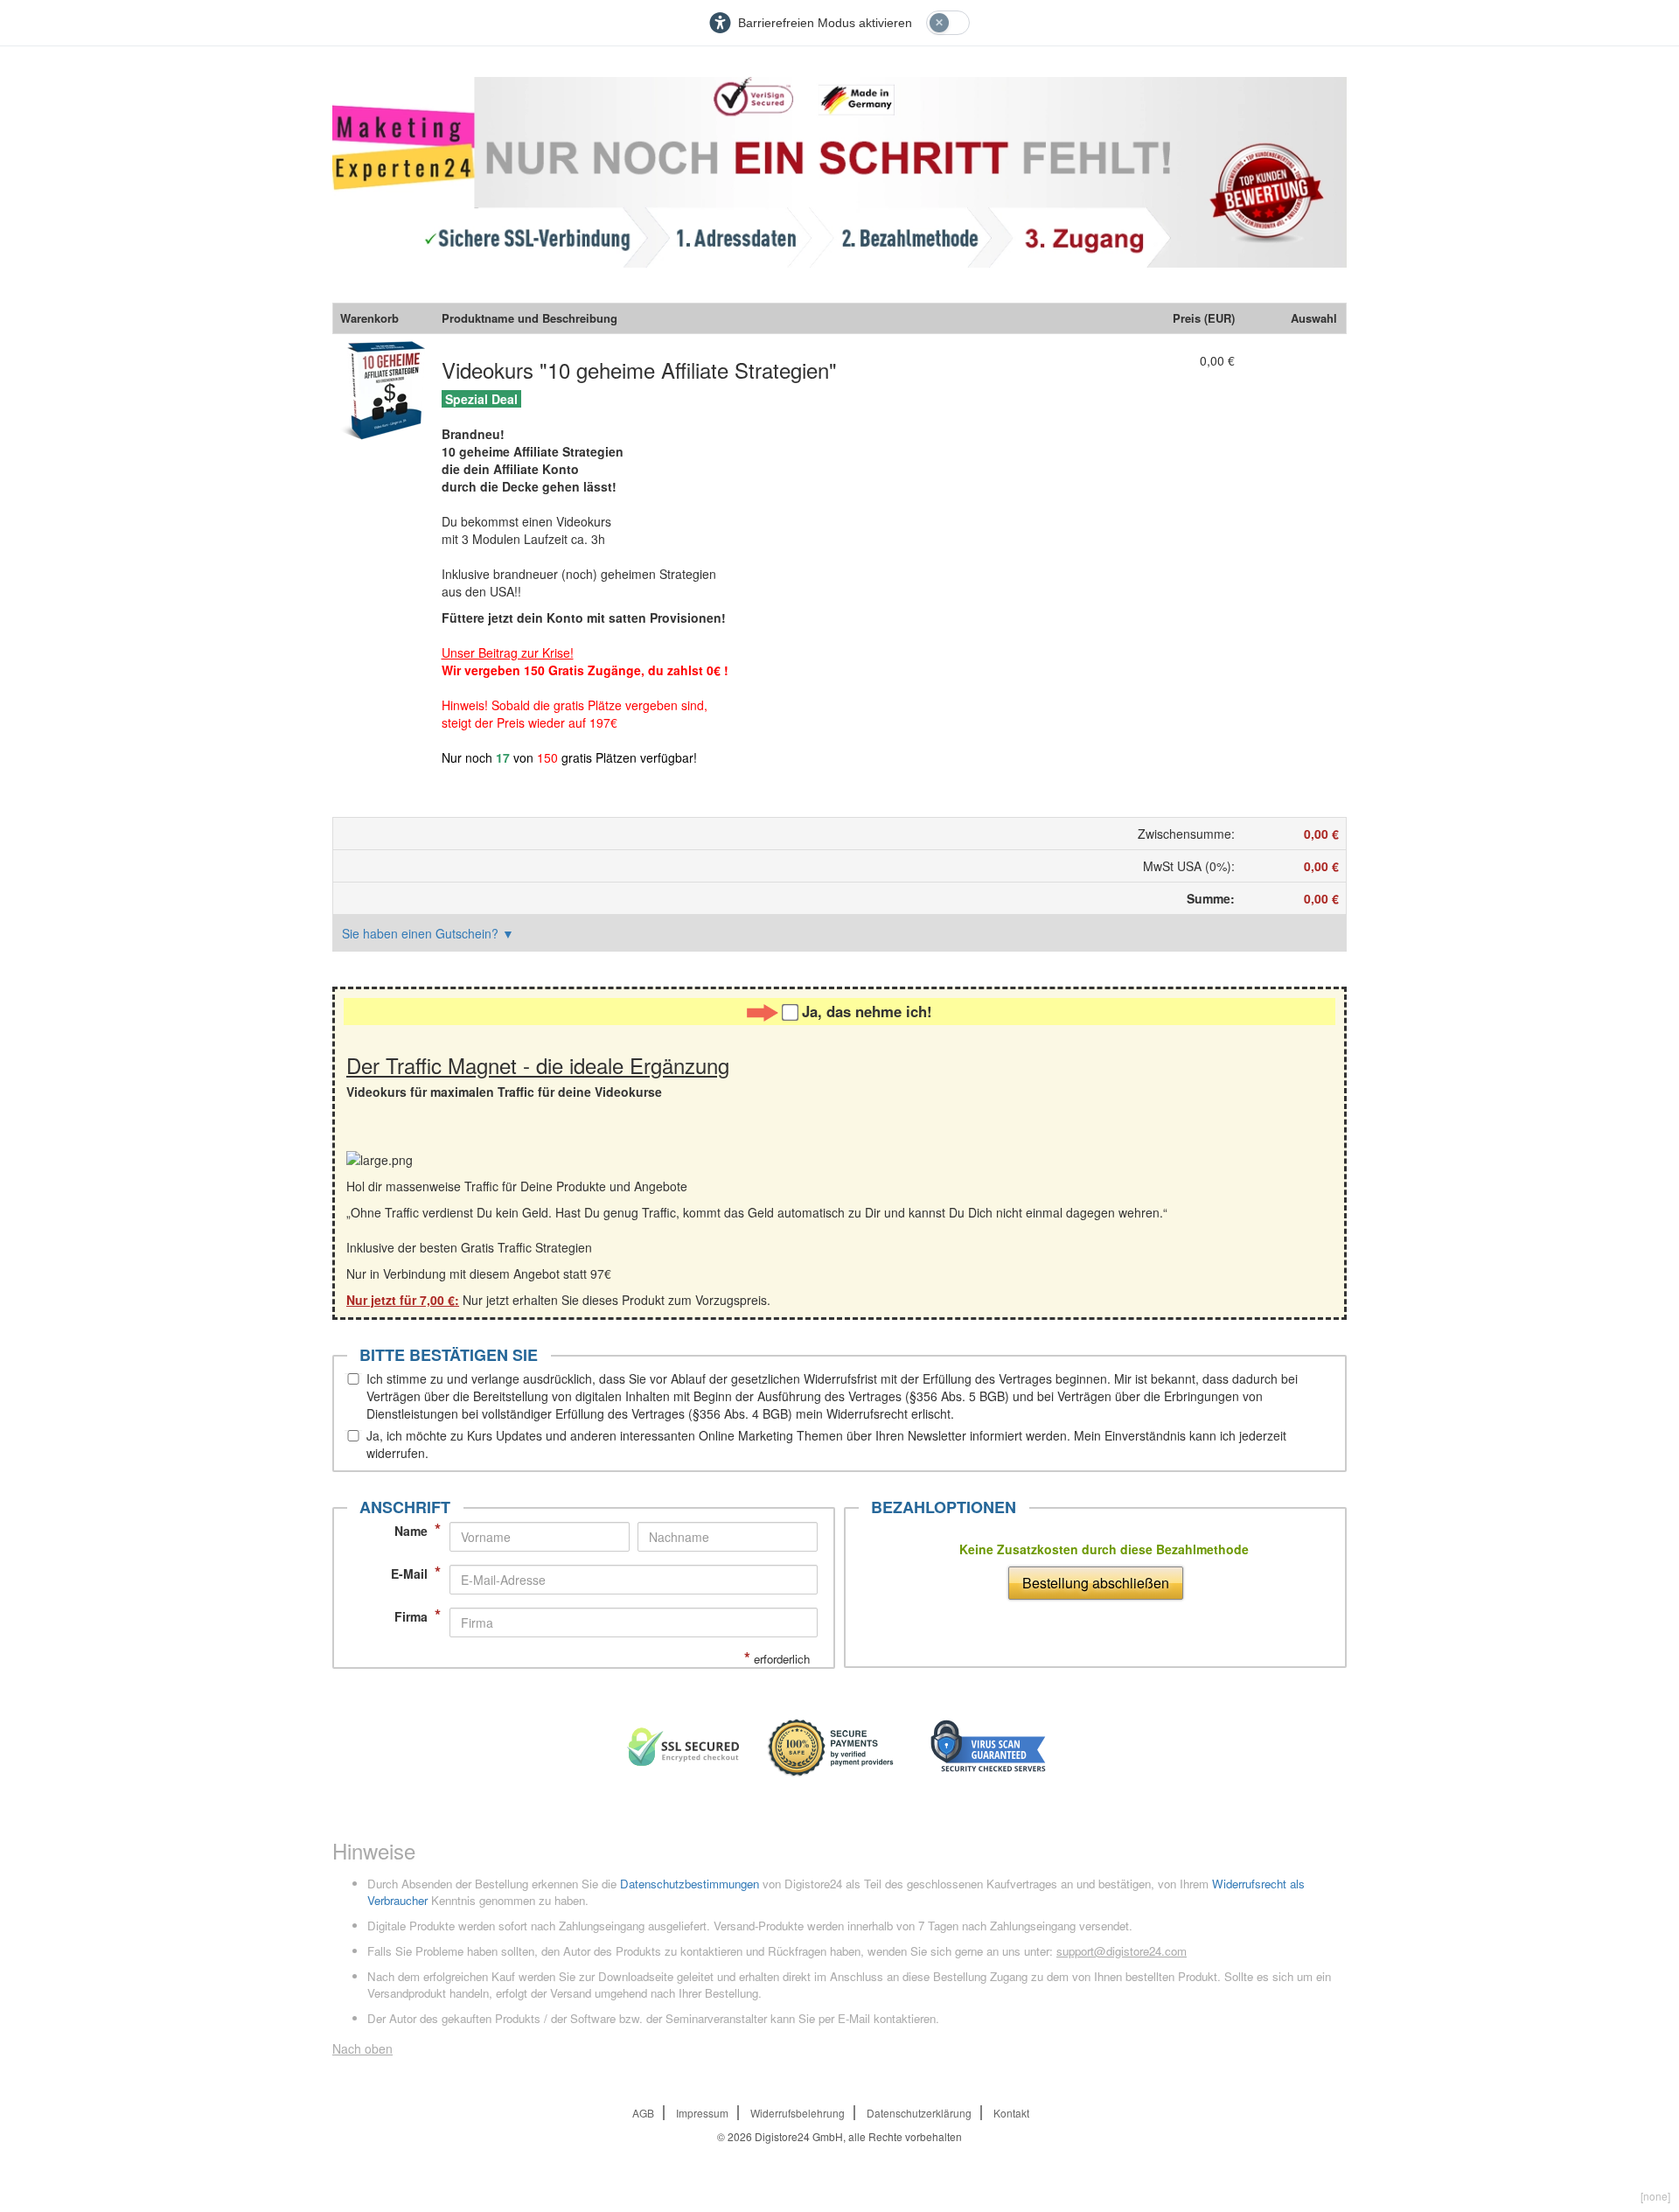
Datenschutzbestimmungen (690, 1884)
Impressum (702, 2113)
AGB (643, 2113)
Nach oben (362, 2048)
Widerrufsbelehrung (798, 2113)
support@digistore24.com (1122, 1951)
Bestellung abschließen (1096, 1583)
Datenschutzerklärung (919, 2113)
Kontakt (1011, 2113)
